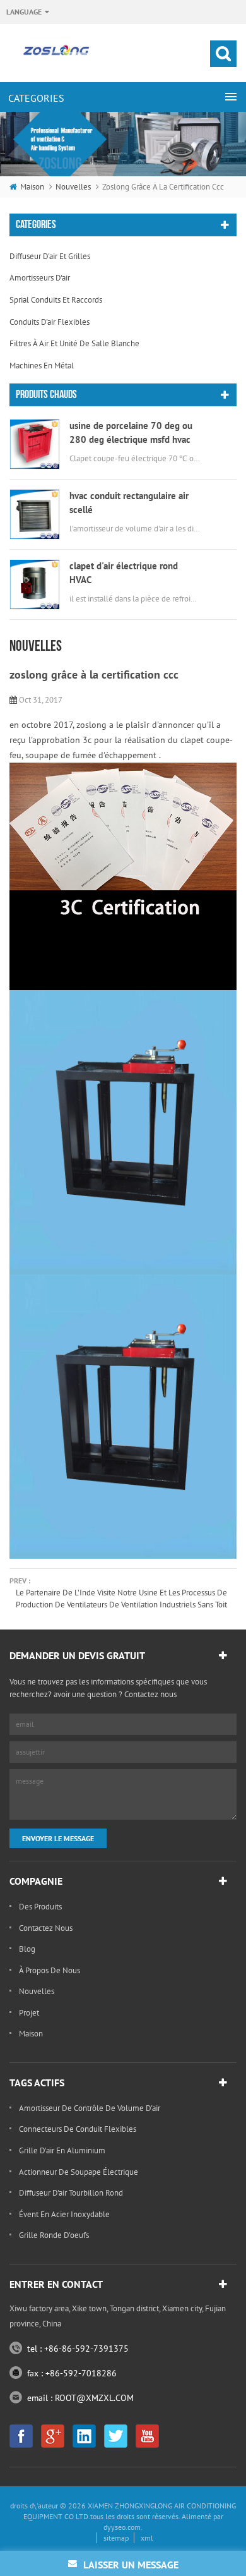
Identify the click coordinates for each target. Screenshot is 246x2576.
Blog (27, 1949)
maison (32, 187)
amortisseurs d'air (40, 278)
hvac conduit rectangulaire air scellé (129, 503)
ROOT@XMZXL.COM (94, 2398)
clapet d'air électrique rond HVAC (124, 573)
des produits (40, 1907)
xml (147, 2538)
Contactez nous (46, 1928)
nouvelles (73, 187)
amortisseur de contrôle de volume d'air (90, 2108)
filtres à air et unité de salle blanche (74, 343)
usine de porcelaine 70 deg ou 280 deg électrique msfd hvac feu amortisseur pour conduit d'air (131, 433)
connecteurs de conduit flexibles (78, 2129)
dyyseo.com (122, 2527)
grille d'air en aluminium (62, 2150)
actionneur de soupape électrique (79, 2172)
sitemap (116, 2538)
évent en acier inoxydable (64, 2214)
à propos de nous (50, 1970)
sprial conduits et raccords (56, 300)
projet (29, 2013)
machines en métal (42, 366)
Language (24, 12)
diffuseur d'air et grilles (50, 256)
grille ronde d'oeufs (54, 2235)
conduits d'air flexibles (50, 322)
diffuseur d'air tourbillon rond (71, 2193)
